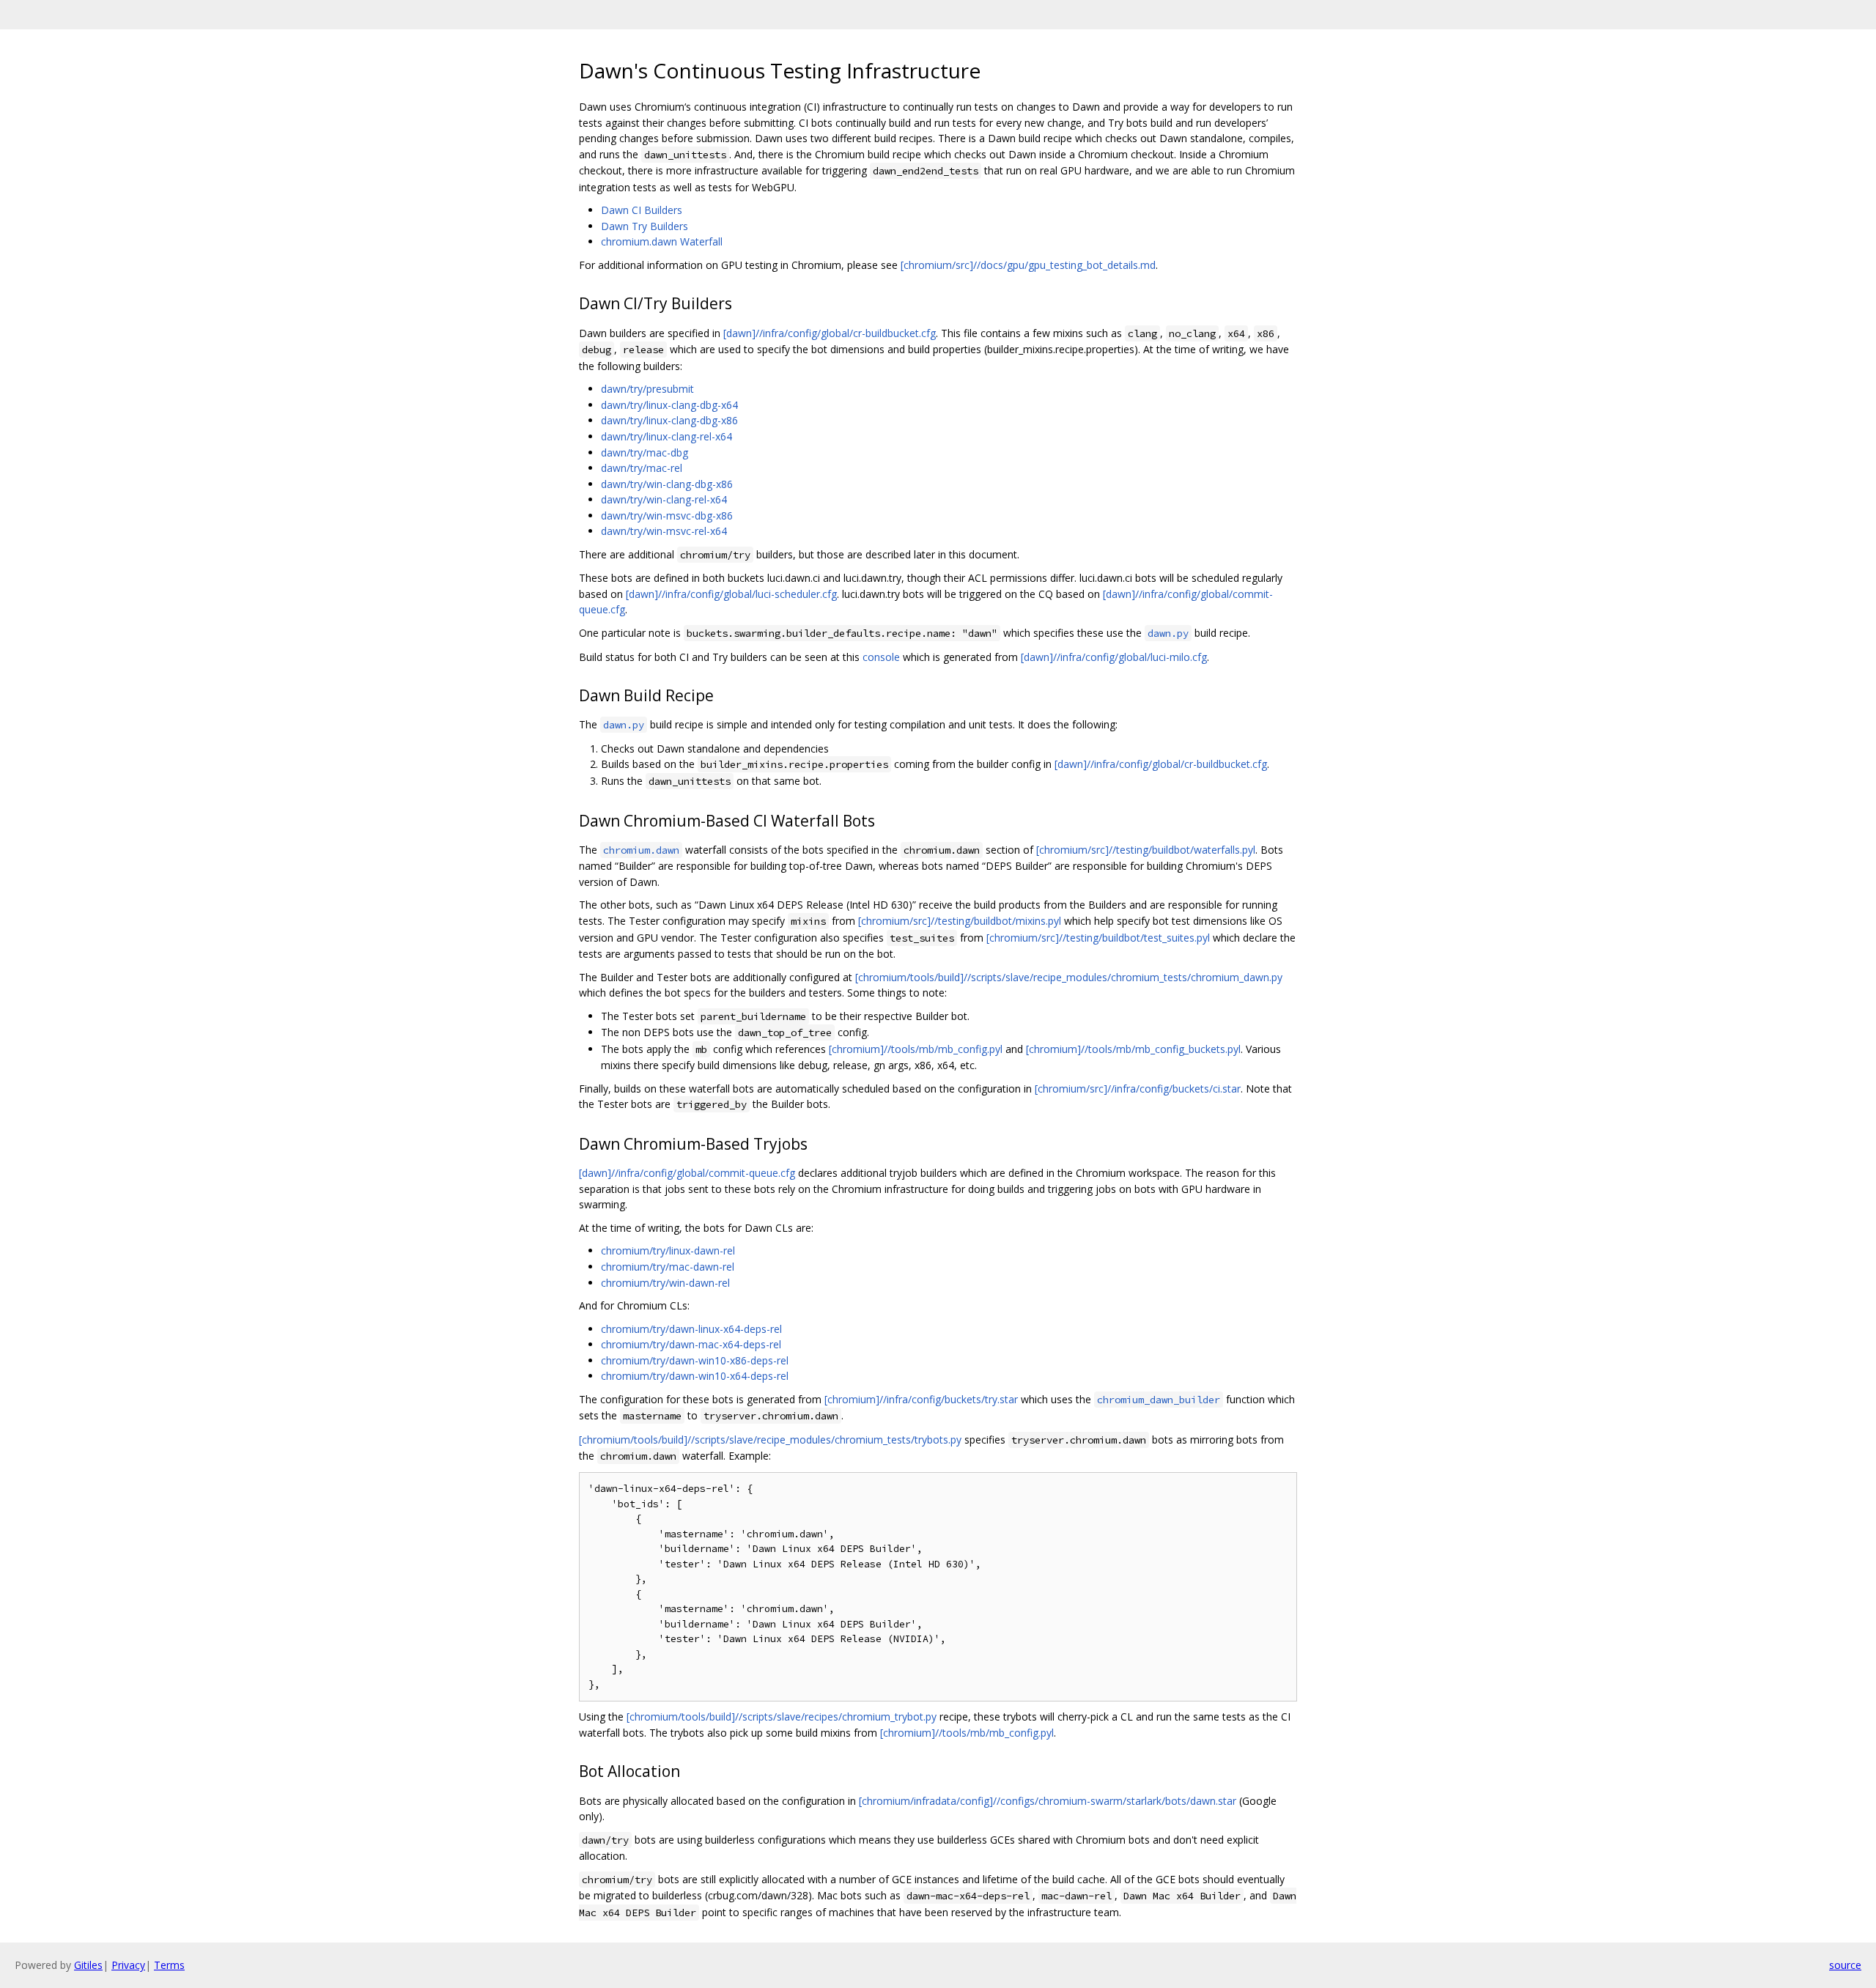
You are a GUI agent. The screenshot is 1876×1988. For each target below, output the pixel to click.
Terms (169, 1965)
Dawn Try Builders (645, 226)
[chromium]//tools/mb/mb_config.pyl (916, 1049)
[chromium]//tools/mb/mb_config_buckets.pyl (1133, 1049)
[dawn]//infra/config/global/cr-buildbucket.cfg (830, 333)
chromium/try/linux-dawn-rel (668, 1250)
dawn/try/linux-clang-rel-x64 (666, 436)
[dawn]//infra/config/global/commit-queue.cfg (687, 1173)
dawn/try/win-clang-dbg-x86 (667, 484)
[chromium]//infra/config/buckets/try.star (921, 1399)
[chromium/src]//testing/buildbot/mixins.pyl (960, 921)
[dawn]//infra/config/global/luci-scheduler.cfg (731, 594)
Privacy (128, 1965)
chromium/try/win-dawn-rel (665, 1283)
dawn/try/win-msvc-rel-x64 (664, 531)
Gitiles (88, 1965)
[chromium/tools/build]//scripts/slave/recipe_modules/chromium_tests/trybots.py (770, 1440)
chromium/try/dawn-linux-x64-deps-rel (691, 1329)
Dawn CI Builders (642, 210)
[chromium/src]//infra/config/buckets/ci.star (1138, 1089)
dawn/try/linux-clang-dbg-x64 (669, 405)
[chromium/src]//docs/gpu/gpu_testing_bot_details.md (1028, 265)
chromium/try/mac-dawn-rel (668, 1267)
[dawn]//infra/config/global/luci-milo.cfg (1114, 657)
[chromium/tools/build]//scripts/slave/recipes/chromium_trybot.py (782, 1717)
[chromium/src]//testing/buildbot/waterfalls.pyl (1146, 850)
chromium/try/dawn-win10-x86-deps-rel (695, 1360)
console (881, 657)
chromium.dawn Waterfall (662, 241)
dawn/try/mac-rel (642, 468)
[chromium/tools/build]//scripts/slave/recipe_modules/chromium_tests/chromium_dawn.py (1069, 977)
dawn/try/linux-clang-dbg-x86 (669, 420)
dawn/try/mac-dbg (645, 452)
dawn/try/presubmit (647, 389)
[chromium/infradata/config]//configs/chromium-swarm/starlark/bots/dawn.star (1048, 1801)
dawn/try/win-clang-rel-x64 (664, 499)
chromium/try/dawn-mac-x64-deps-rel (691, 1344)
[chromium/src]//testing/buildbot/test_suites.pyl (1098, 938)
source (1845, 1965)
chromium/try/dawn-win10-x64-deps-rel (695, 1376)
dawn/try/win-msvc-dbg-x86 (667, 516)
